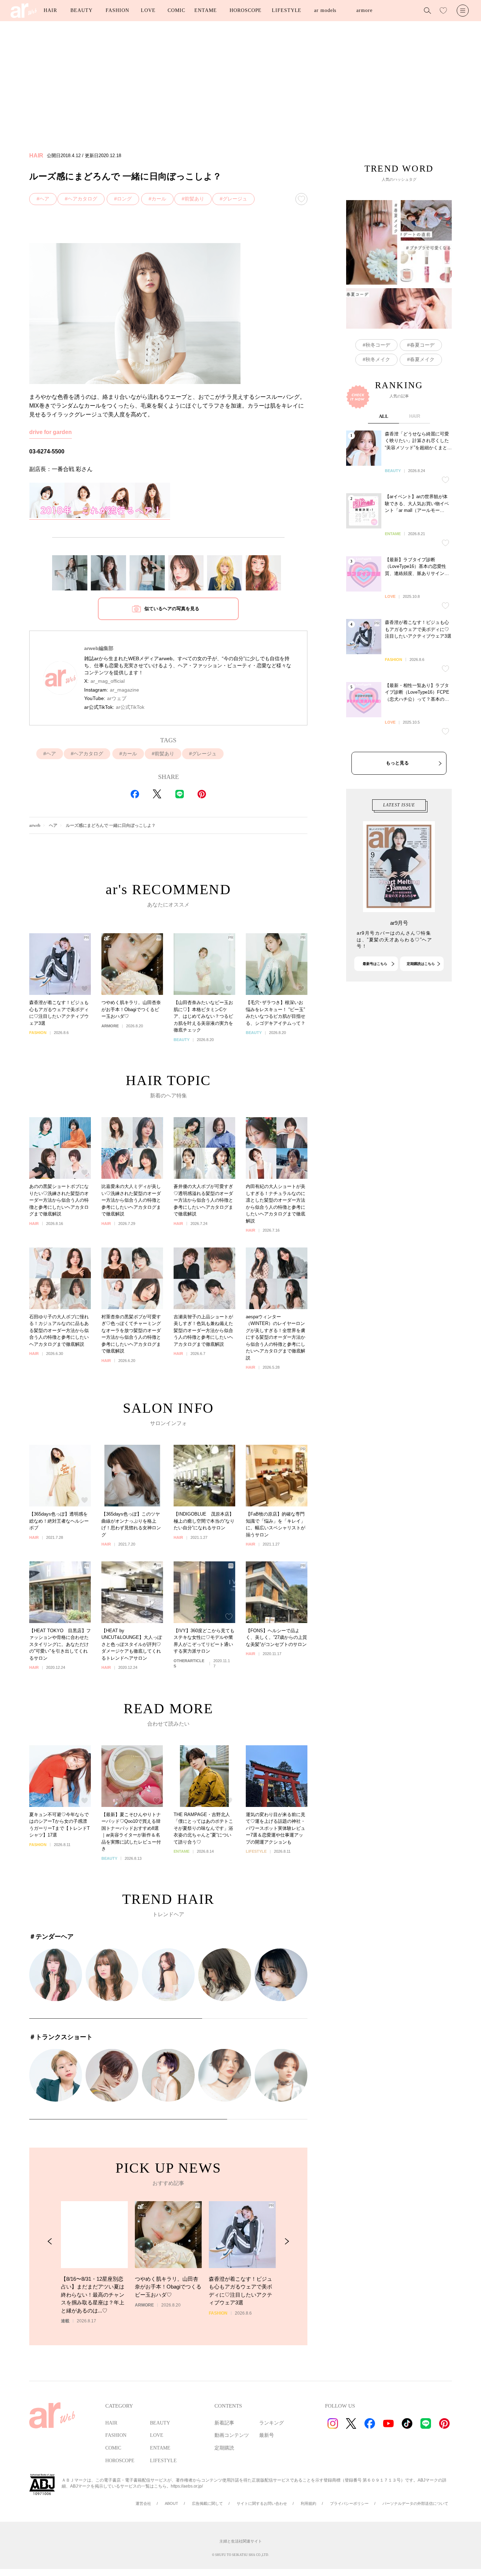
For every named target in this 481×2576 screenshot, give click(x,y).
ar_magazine (124, 690)
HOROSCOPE (246, 10)
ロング (124, 199)
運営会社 (143, 2503)
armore (364, 10)
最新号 (267, 2435)
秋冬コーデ (378, 345)
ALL (384, 416)
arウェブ (117, 698)
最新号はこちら (375, 964)
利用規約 (308, 2503)
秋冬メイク (378, 359)
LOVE (148, 10)
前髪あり (194, 199)
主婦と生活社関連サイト (241, 2541)
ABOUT (171, 2503)
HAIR (50, 10)
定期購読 (224, 2448)
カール (159, 199)
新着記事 (224, 2423)
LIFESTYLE (287, 10)
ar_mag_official (108, 681)
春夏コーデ (422, 345)
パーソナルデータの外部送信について (415, 2503)
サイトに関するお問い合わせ (262, 2503)
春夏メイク (422, 359)
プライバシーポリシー (349, 2503)
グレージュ (235, 199)
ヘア (44, 199)
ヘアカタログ (82, 199)
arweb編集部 (99, 648)
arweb (35, 825)
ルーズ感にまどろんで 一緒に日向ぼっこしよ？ (111, 825)
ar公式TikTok (130, 707)
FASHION (117, 10)
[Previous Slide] (50, 2241)
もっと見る (397, 763)
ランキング (271, 2423)
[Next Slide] (287, 2241)
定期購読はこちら (421, 964)
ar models (325, 10)
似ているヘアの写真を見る (172, 609)
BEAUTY (81, 10)
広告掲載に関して (207, 2503)
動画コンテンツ (232, 2435)
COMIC (176, 10)
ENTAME (205, 10)
